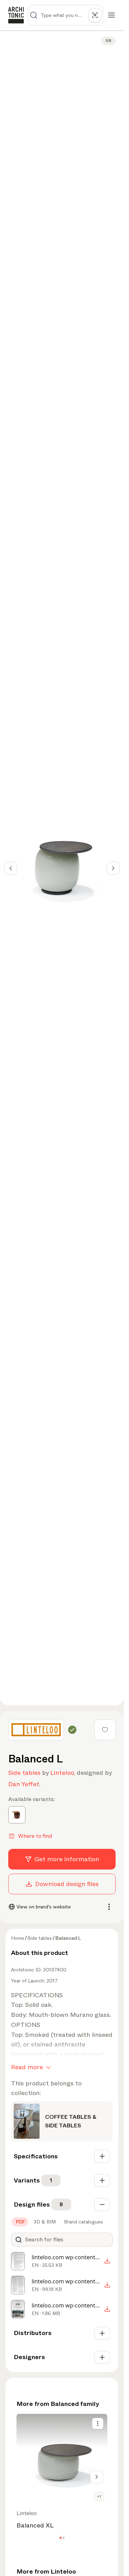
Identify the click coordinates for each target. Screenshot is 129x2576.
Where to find (35, 1836)
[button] (61, 2538)
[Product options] (98, 2423)
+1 (99, 2496)
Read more (27, 2067)
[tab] (20, 2222)
